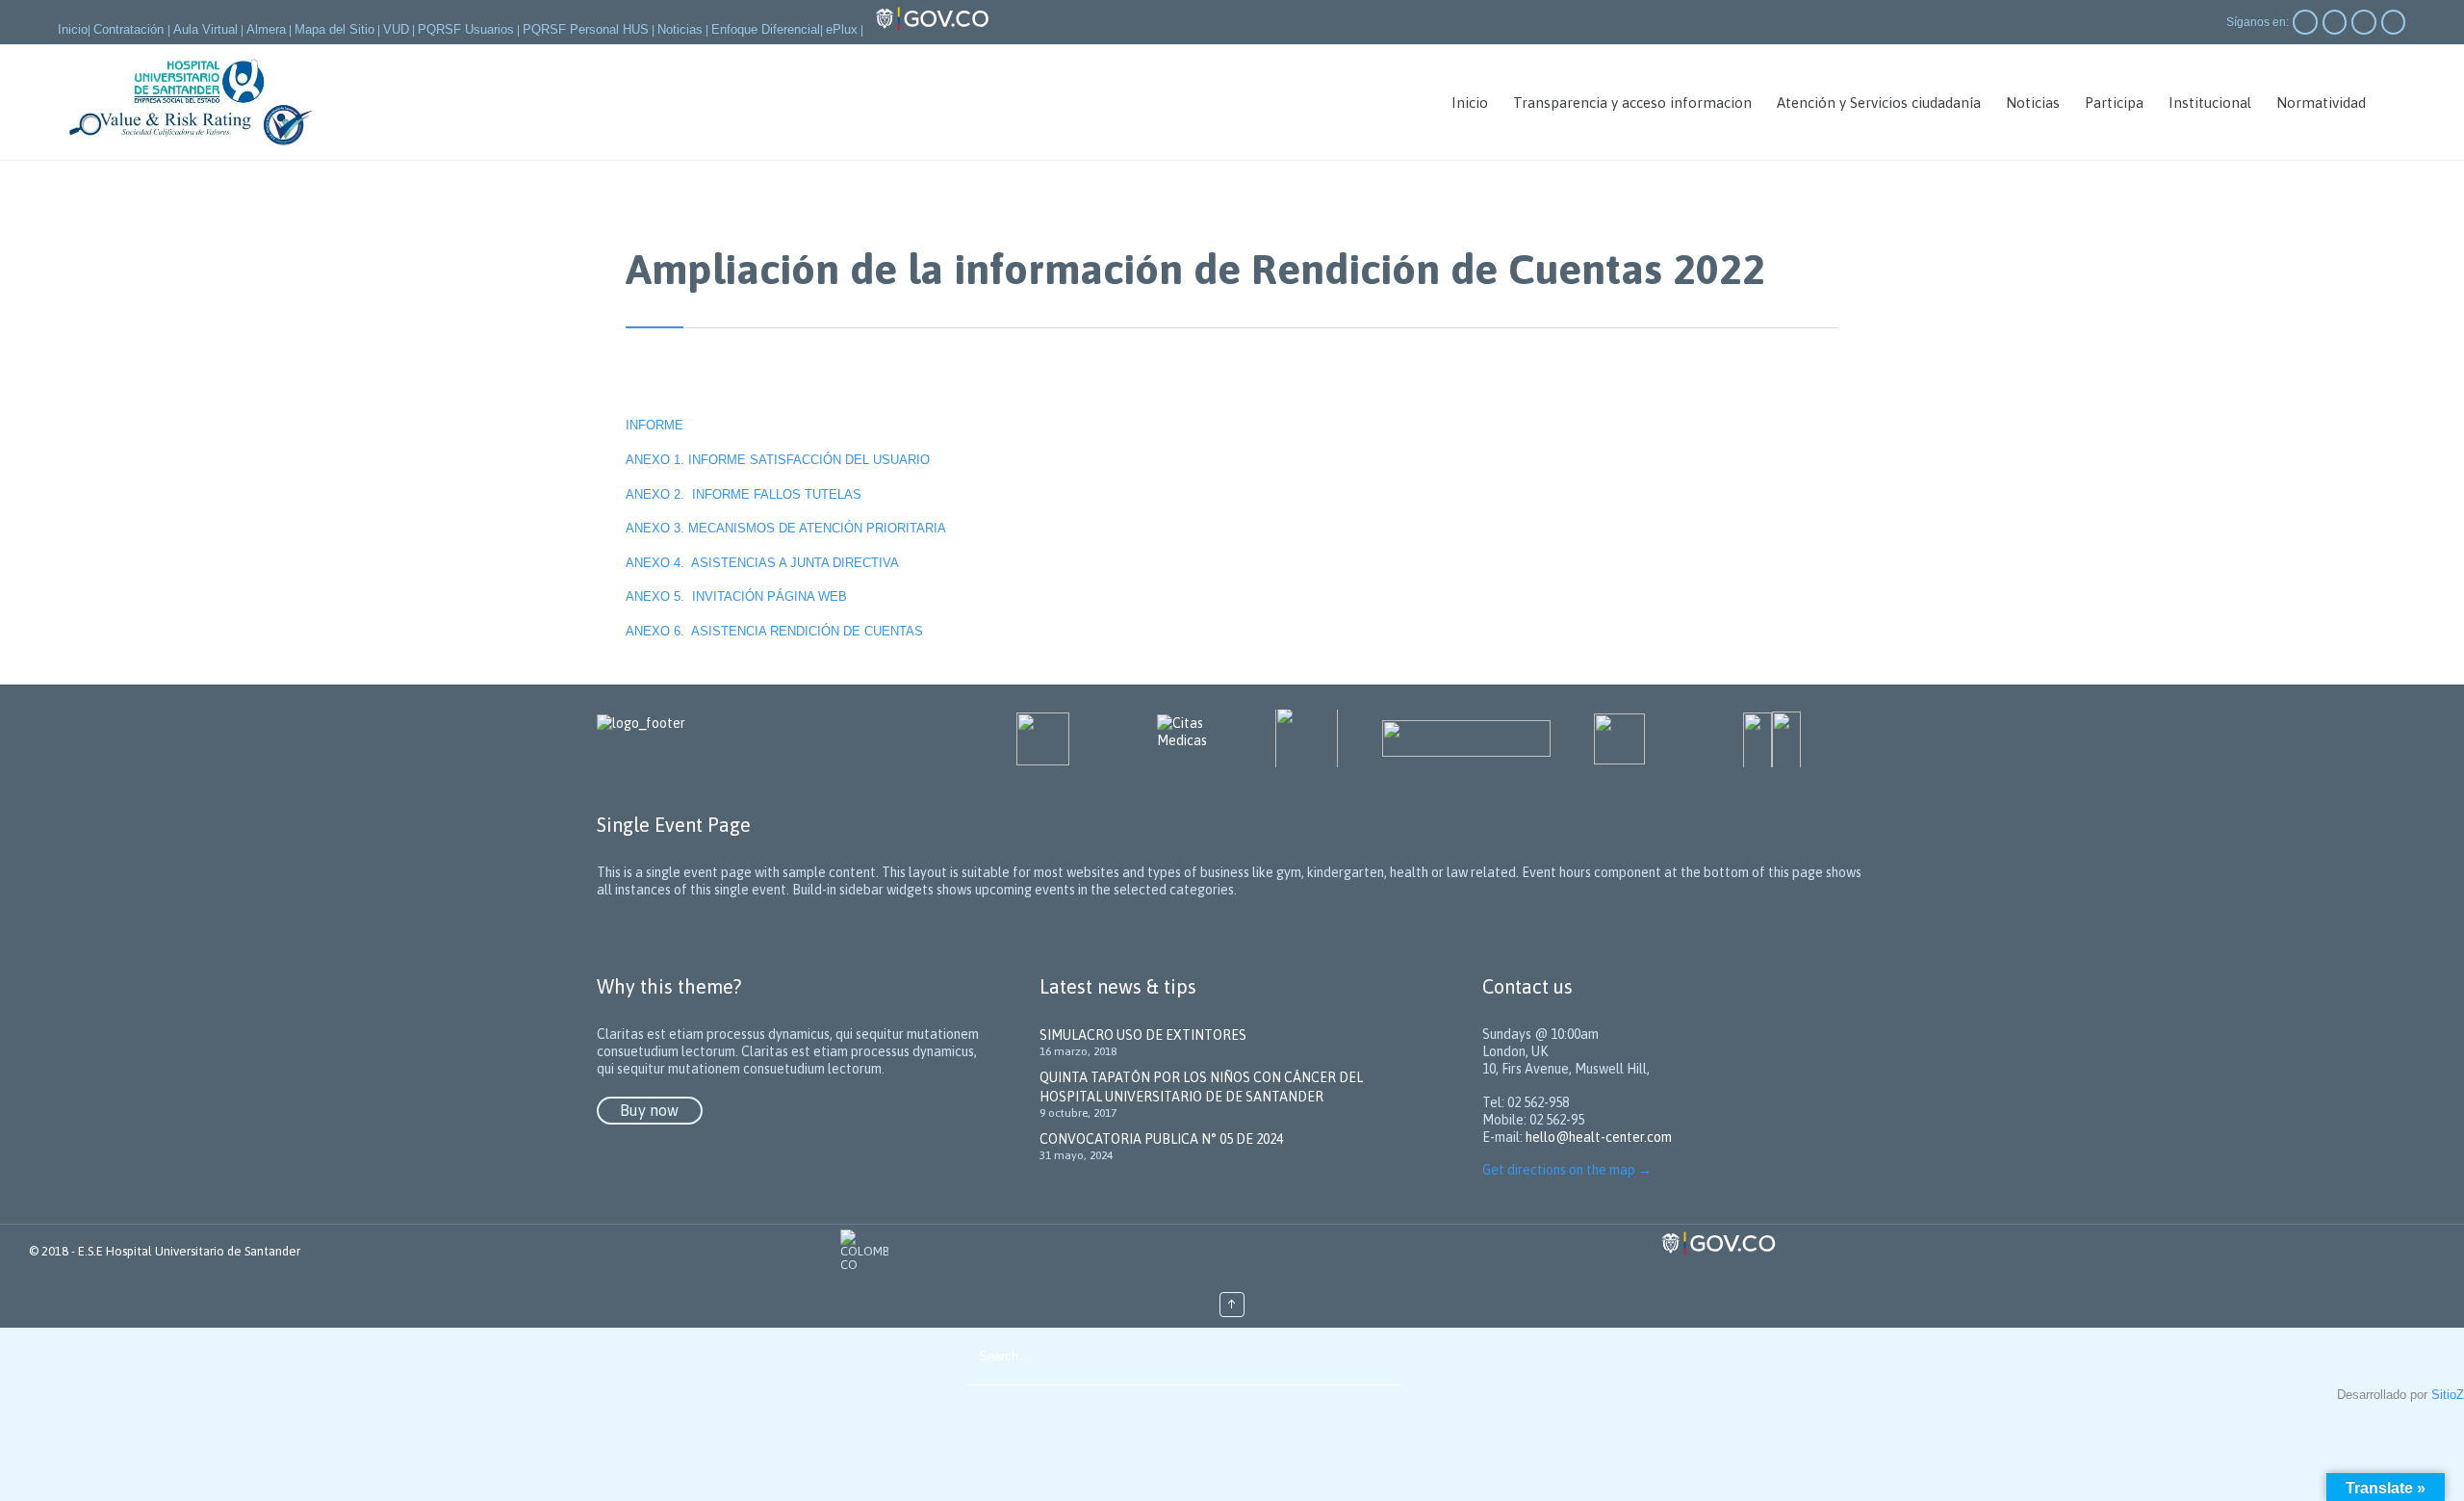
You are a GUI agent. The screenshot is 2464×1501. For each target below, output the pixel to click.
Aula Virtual (205, 29)
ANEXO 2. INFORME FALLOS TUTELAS (744, 494)
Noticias (680, 29)
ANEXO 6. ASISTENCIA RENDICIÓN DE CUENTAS (774, 631)
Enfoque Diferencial (766, 29)
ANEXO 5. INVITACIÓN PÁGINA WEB (736, 596)
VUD (396, 29)
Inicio (73, 29)
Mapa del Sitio (334, 29)
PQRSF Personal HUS (586, 29)
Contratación (130, 29)
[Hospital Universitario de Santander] (192, 102)
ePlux (842, 29)
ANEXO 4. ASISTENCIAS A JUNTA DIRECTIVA (762, 563)
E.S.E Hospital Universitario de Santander (189, 1251)
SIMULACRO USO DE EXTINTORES (1143, 1035)
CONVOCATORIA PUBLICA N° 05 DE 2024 (1161, 1139)
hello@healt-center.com (1599, 1137)
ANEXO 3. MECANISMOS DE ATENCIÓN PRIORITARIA (788, 528)
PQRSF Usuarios (466, 29)
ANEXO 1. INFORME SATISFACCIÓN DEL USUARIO (778, 460)
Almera (266, 29)
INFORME (656, 425)
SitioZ (2448, 1395)
